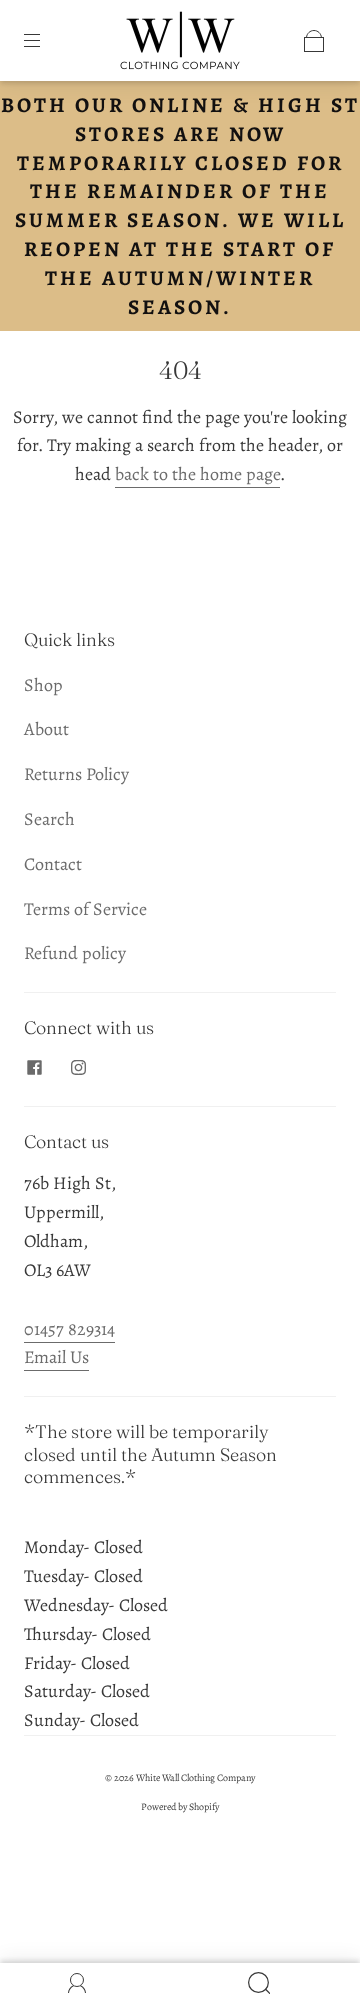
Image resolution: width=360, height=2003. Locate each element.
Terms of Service (85, 909)
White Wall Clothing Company (195, 1777)
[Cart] (314, 41)
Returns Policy (76, 774)
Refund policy (75, 953)
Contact (53, 864)
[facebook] (34, 1068)
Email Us (56, 1357)
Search (49, 819)
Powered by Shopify (180, 1806)
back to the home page (197, 474)
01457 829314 (69, 1329)
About (46, 729)
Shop (43, 685)
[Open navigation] (46, 41)
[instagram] (78, 1068)
